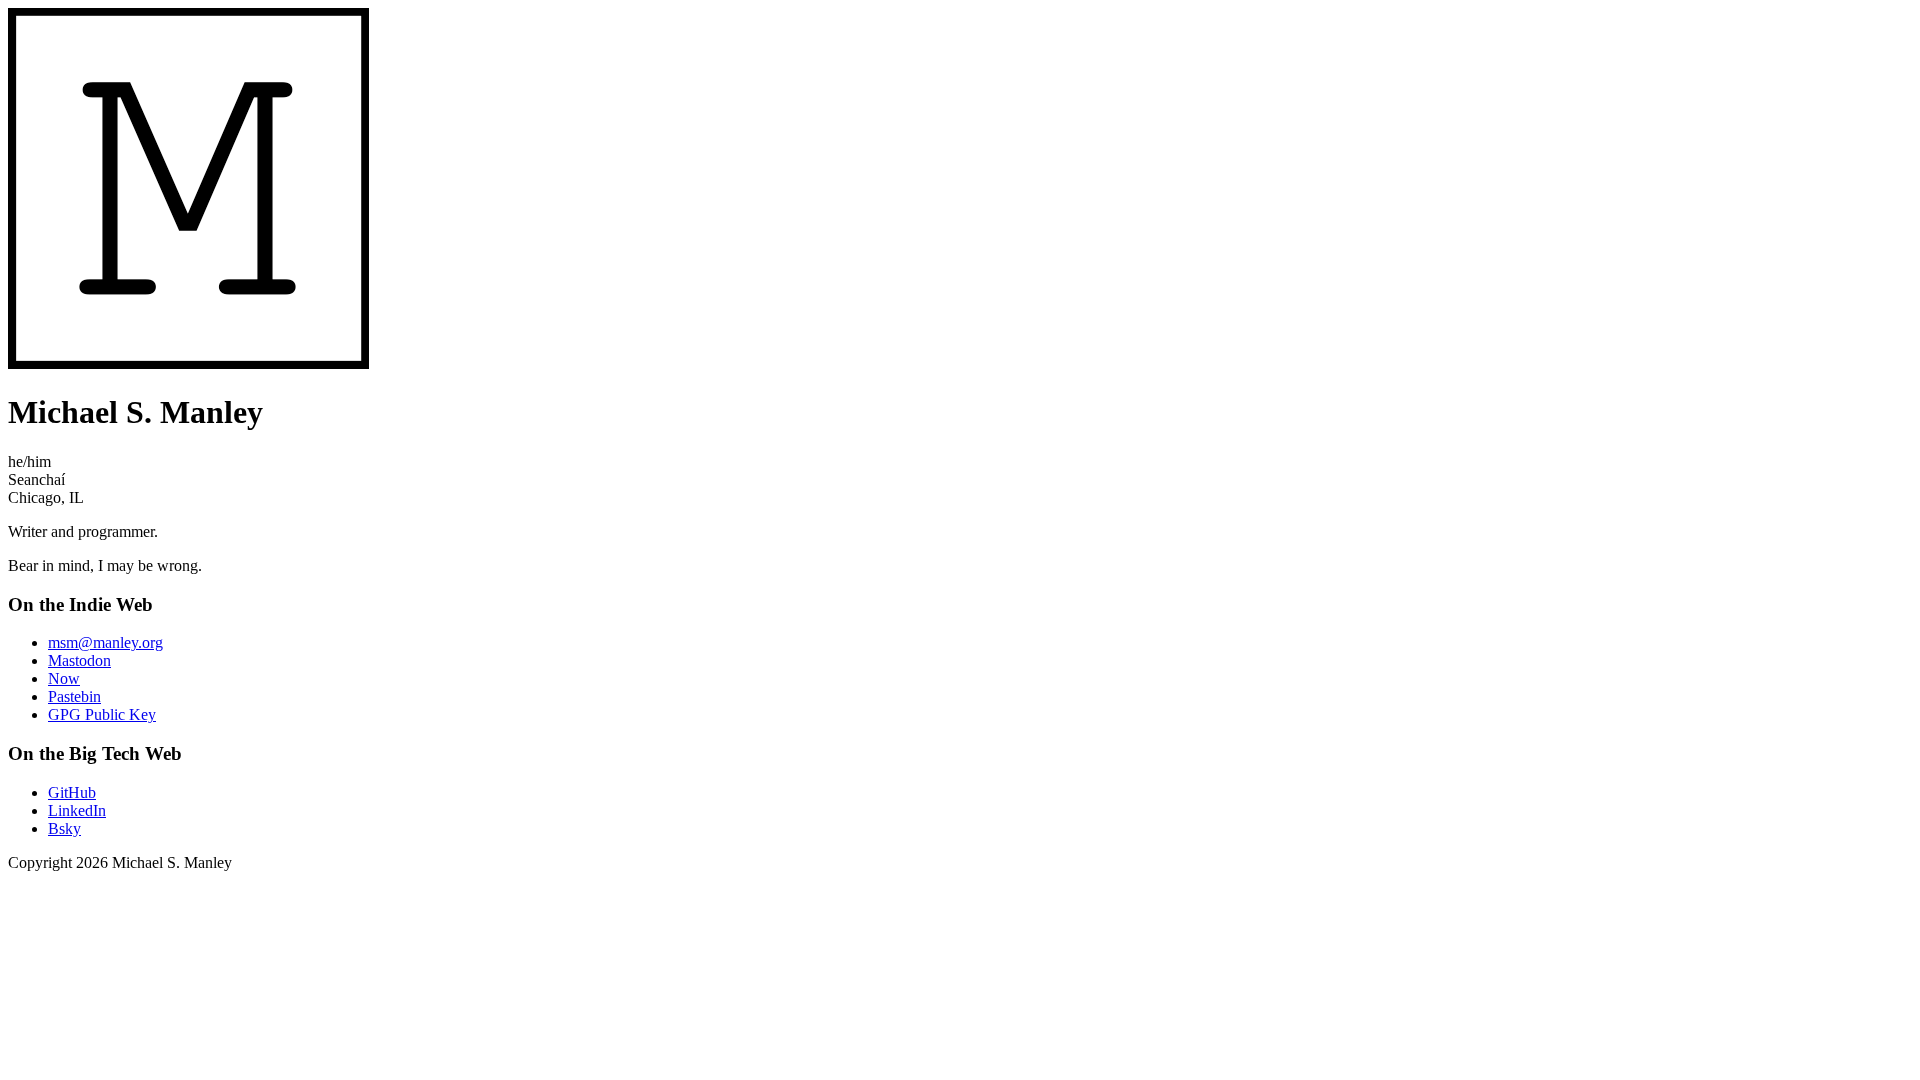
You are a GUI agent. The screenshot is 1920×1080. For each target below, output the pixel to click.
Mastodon (79, 660)
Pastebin (74, 696)
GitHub (72, 792)
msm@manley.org (105, 642)
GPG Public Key (102, 714)
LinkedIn (77, 810)
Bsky (64, 828)
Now (64, 678)
